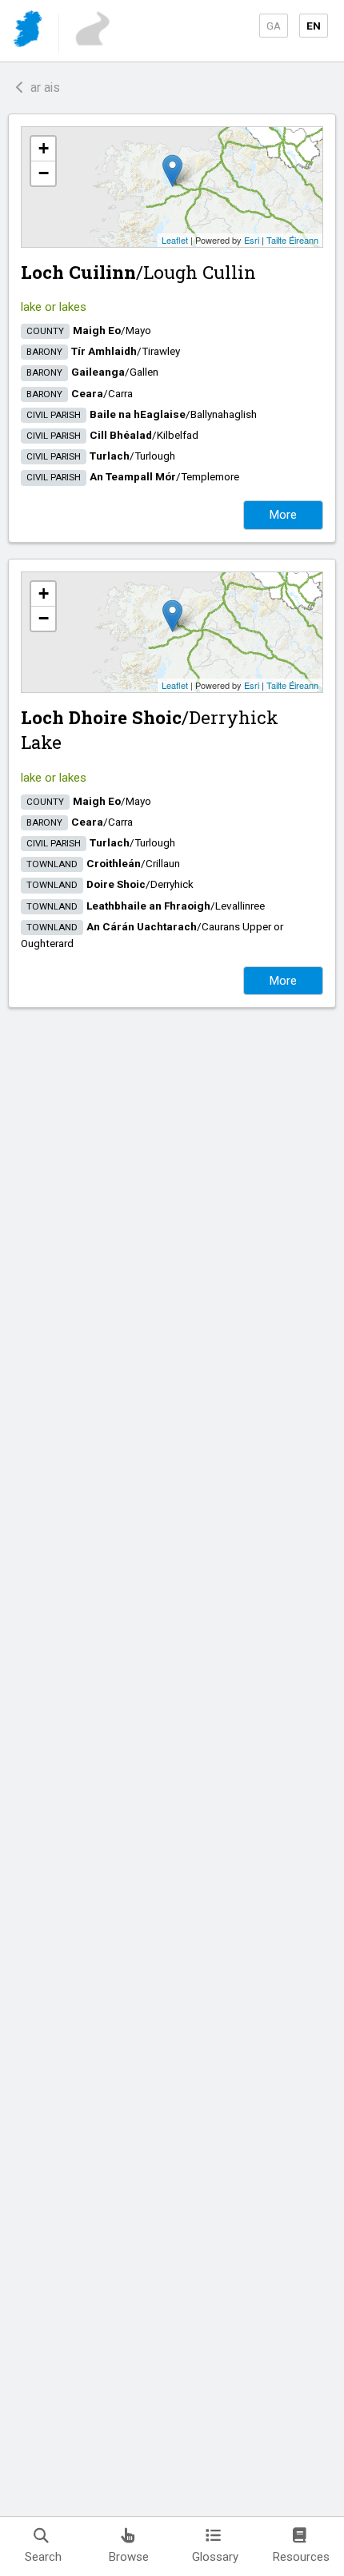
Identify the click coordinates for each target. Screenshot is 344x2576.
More (283, 515)
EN (314, 26)
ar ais (42, 88)
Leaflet (175, 240)
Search (43, 2557)
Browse (129, 2557)
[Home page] (29, 32)
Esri (252, 240)
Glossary (215, 2557)
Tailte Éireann (292, 240)
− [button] (44, 173)
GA (274, 26)
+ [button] (44, 148)
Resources (301, 2557)
